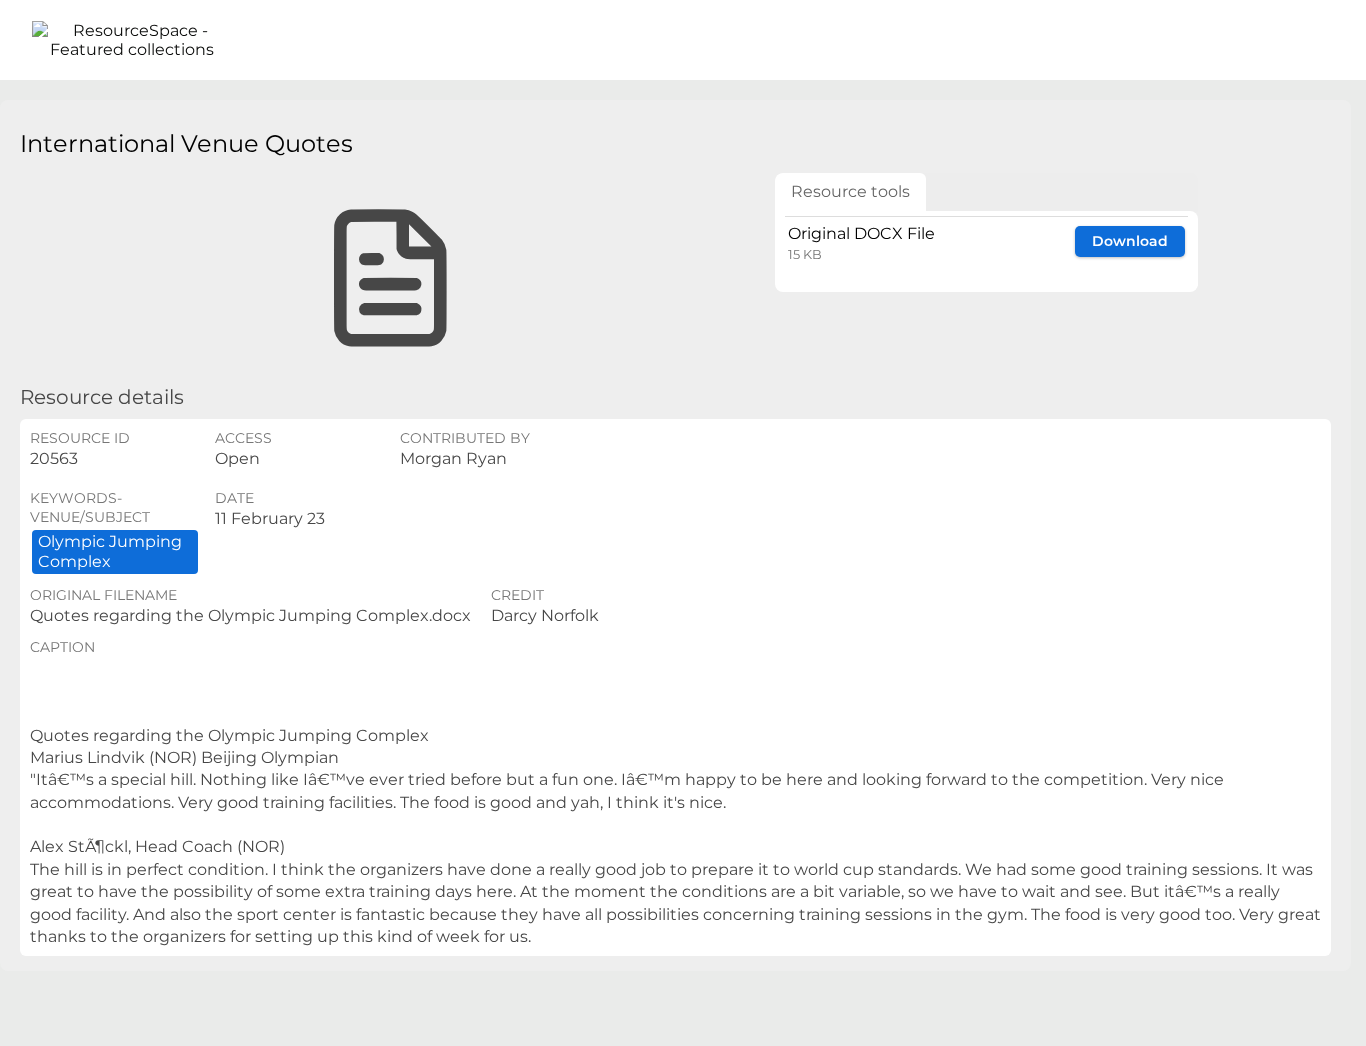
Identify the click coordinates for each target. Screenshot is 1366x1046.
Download (1130, 241)
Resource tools (850, 191)
